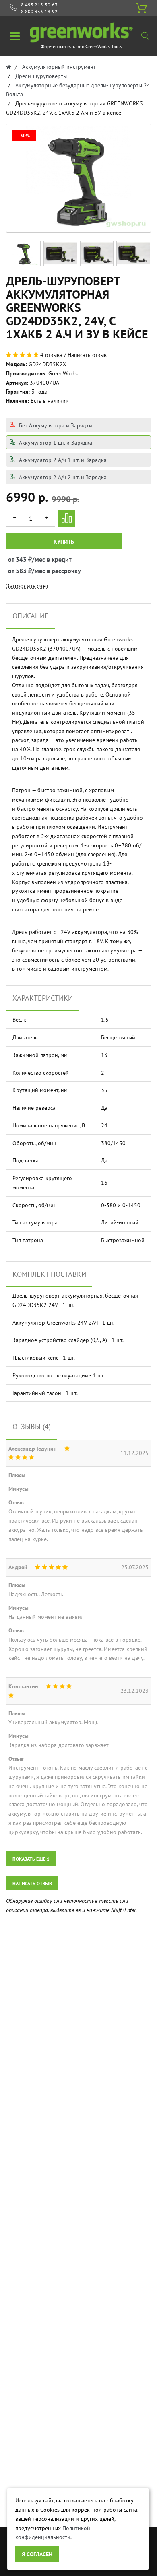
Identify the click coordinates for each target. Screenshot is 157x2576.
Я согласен (37, 2554)
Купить (64, 542)
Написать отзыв (87, 355)
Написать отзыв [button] (32, 1883)
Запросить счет (27, 586)
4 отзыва (51, 355)
